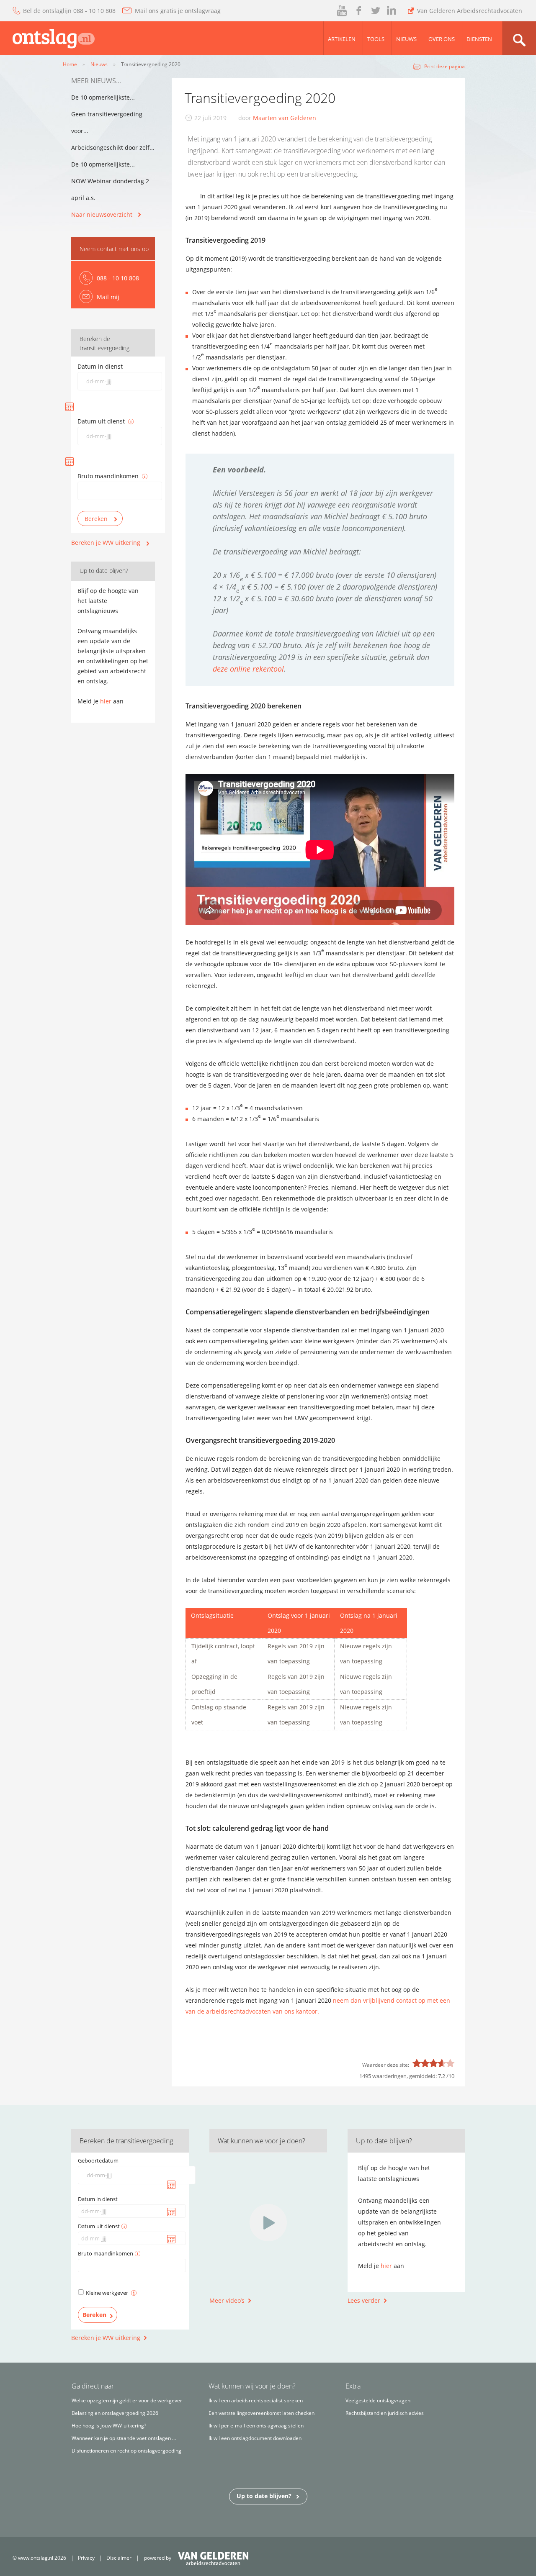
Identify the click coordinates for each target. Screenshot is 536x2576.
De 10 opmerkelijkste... (103, 97)
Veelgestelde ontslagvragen (378, 2400)
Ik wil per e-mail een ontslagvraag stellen (256, 2426)
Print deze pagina (445, 66)
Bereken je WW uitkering (106, 543)
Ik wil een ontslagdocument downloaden (255, 2438)
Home (70, 64)
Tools (376, 39)
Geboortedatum (98, 2160)
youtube (343, 11)
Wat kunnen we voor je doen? (262, 2141)
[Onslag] (47, 37)
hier (106, 701)
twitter (376, 11)
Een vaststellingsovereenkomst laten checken (262, 2413)
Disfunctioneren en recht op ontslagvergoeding (126, 2451)
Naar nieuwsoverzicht (102, 214)
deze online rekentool (248, 669)
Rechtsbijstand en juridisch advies (385, 2413)
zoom (519, 38)
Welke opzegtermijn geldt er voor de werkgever (127, 2400)
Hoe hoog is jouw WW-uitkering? (109, 2426)
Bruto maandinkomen (108, 476)
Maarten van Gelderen (285, 118)
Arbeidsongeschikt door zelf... (113, 148)
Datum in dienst (100, 366)
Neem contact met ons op (114, 249)
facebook (358, 11)
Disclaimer (119, 2558)
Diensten (479, 39)
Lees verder (364, 2300)
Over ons (442, 39)
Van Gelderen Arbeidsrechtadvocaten (470, 11)
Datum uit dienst (101, 421)
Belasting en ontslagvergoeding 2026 (115, 2413)
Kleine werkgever (108, 2293)
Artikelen (342, 39)
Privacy (86, 2558)
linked (392, 11)
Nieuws (406, 39)
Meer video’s (227, 2300)
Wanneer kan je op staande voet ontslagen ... (124, 2438)
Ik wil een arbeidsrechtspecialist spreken (256, 2400)
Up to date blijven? (264, 2496)
